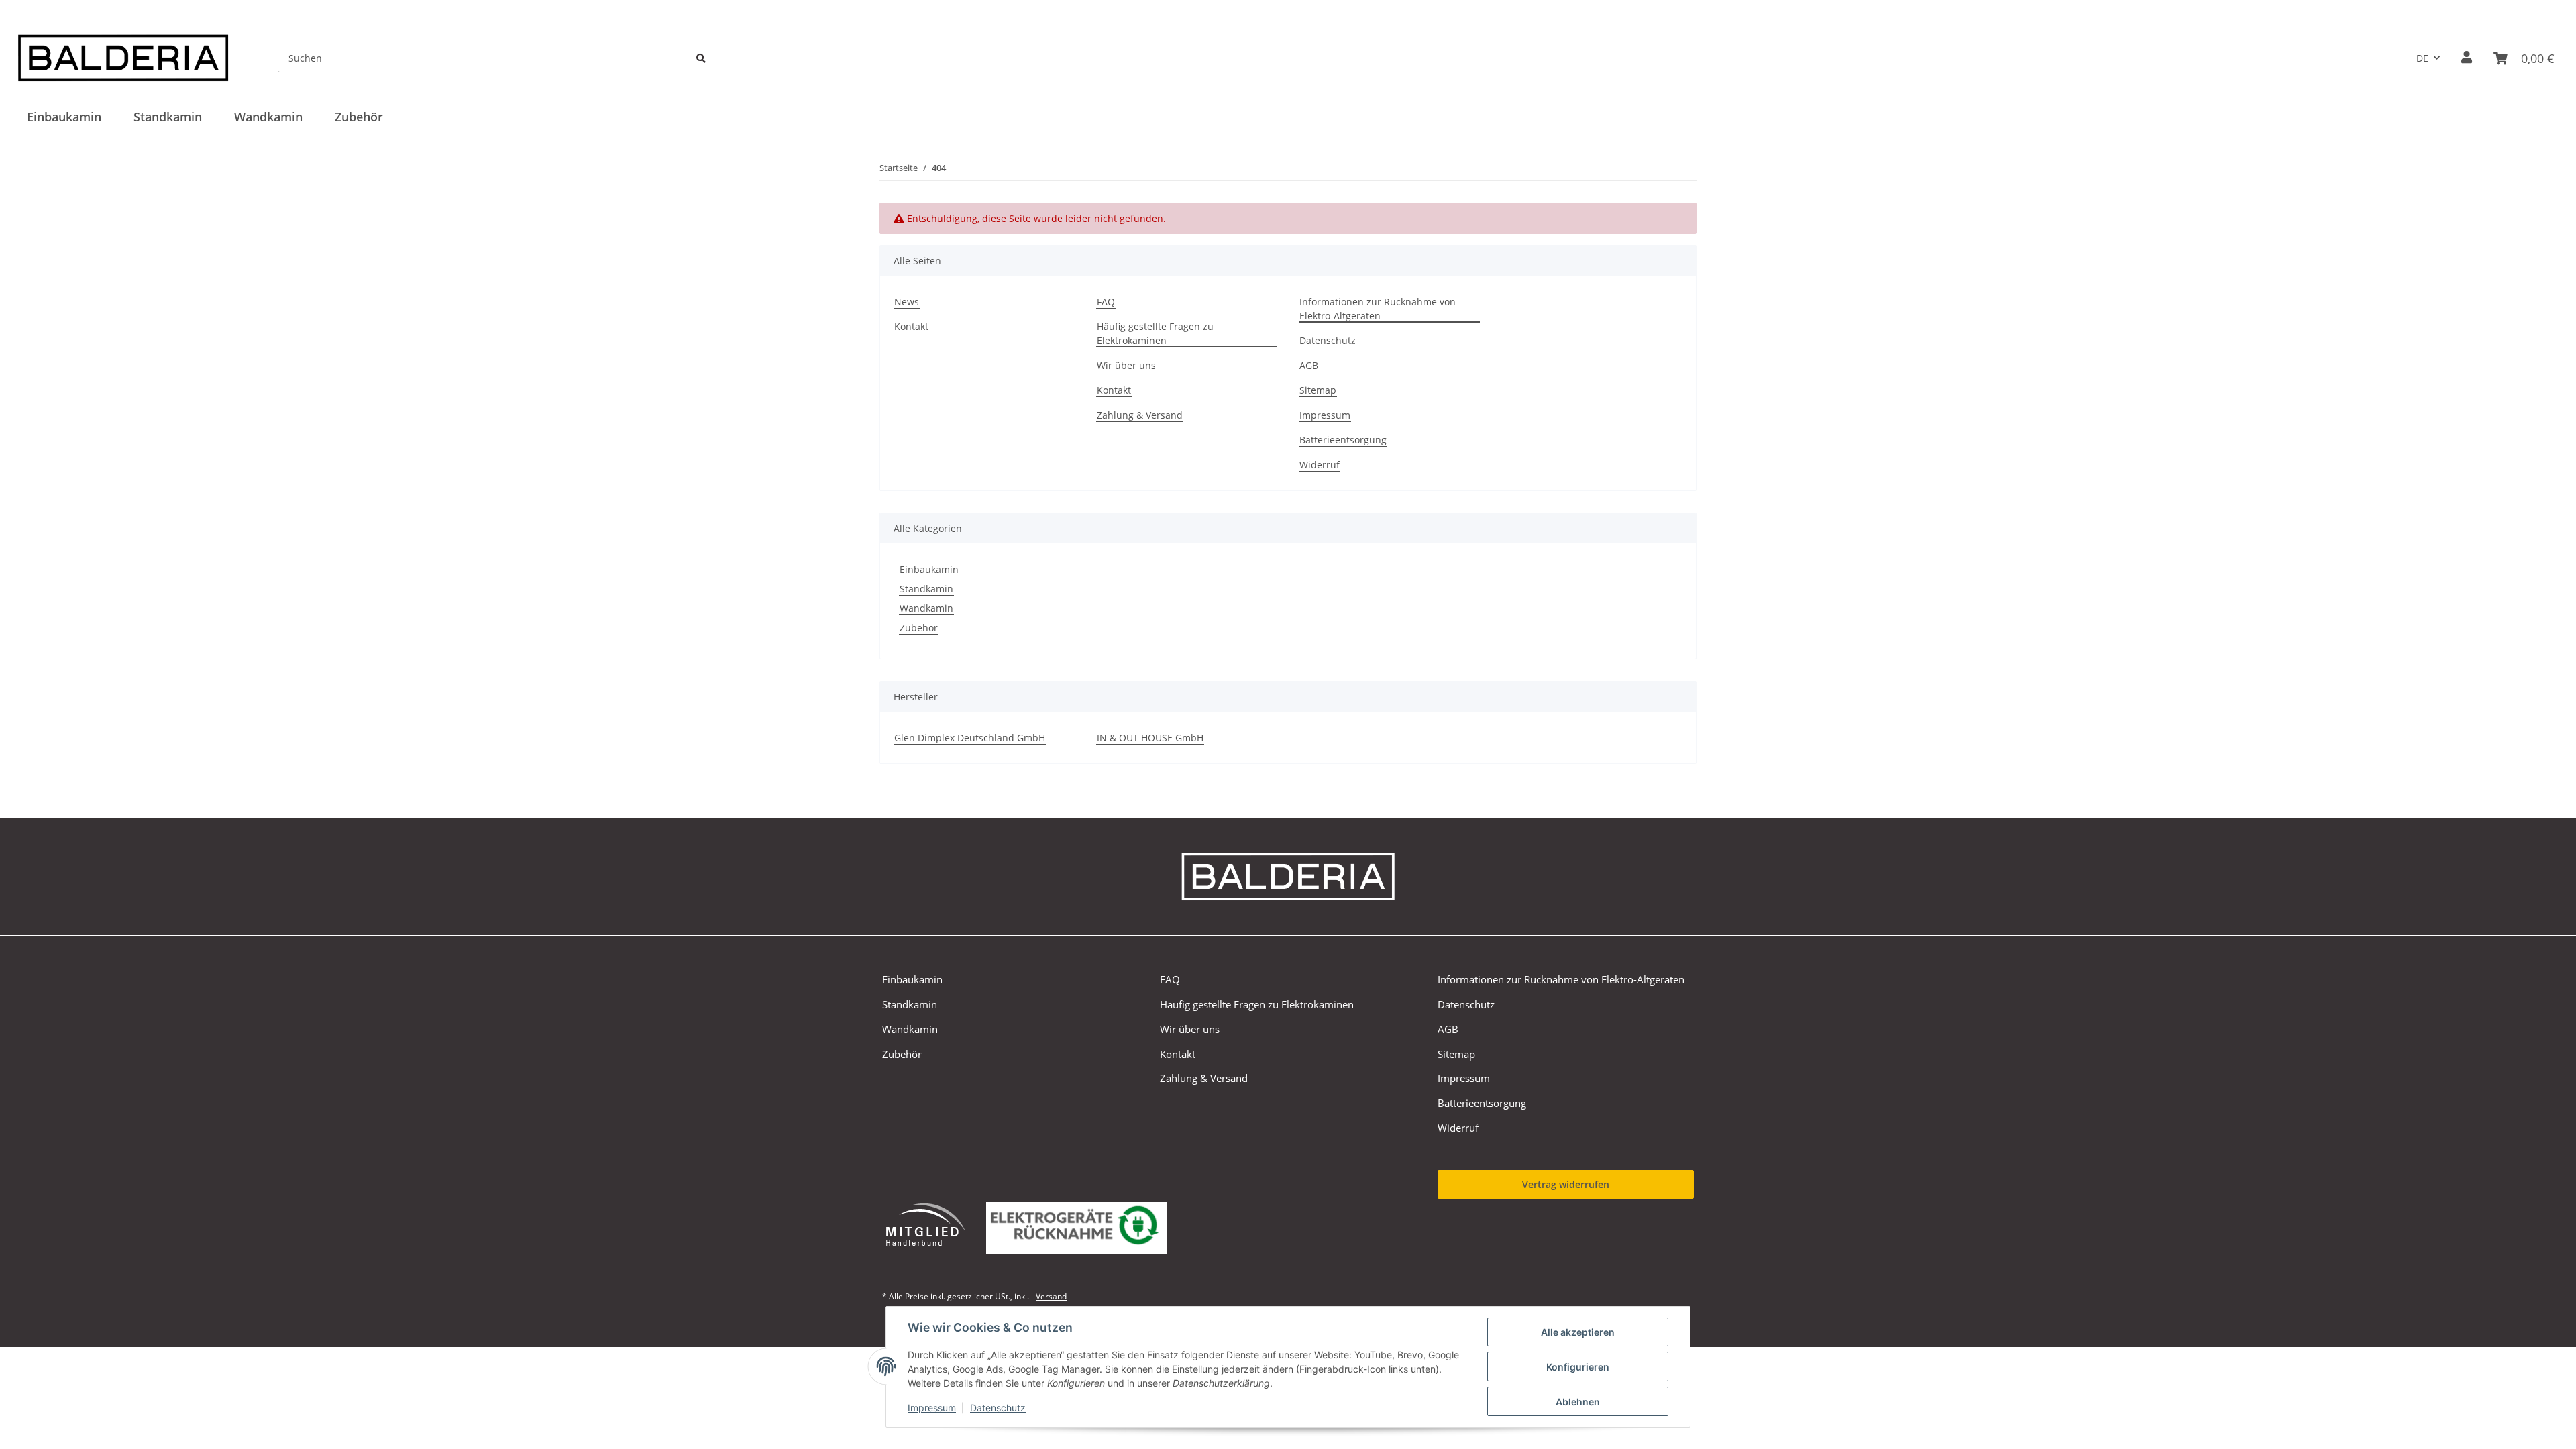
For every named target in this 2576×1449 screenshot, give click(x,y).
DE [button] (2422, 58)
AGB (1309, 365)
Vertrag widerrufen (1566, 1184)
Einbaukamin (929, 569)
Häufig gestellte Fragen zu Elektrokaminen (1155, 333)
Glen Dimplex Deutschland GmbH (970, 738)
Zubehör (919, 628)
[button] (2467, 58)
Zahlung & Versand (1140, 415)
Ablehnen (1578, 1402)
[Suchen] (701, 58)
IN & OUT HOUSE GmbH (1150, 738)
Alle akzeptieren (1578, 1332)
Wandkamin (926, 608)
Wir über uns (1126, 365)
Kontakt (911, 326)
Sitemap (1318, 390)
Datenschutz (998, 1408)
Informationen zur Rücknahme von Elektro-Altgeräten (1378, 309)
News (907, 302)
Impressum (932, 1408)
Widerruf (1320, 465)
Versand (1051, 1296)
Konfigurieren (1578, 1367)
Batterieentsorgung (1343, 440)
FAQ (1106, 302)
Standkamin (926, 589)
